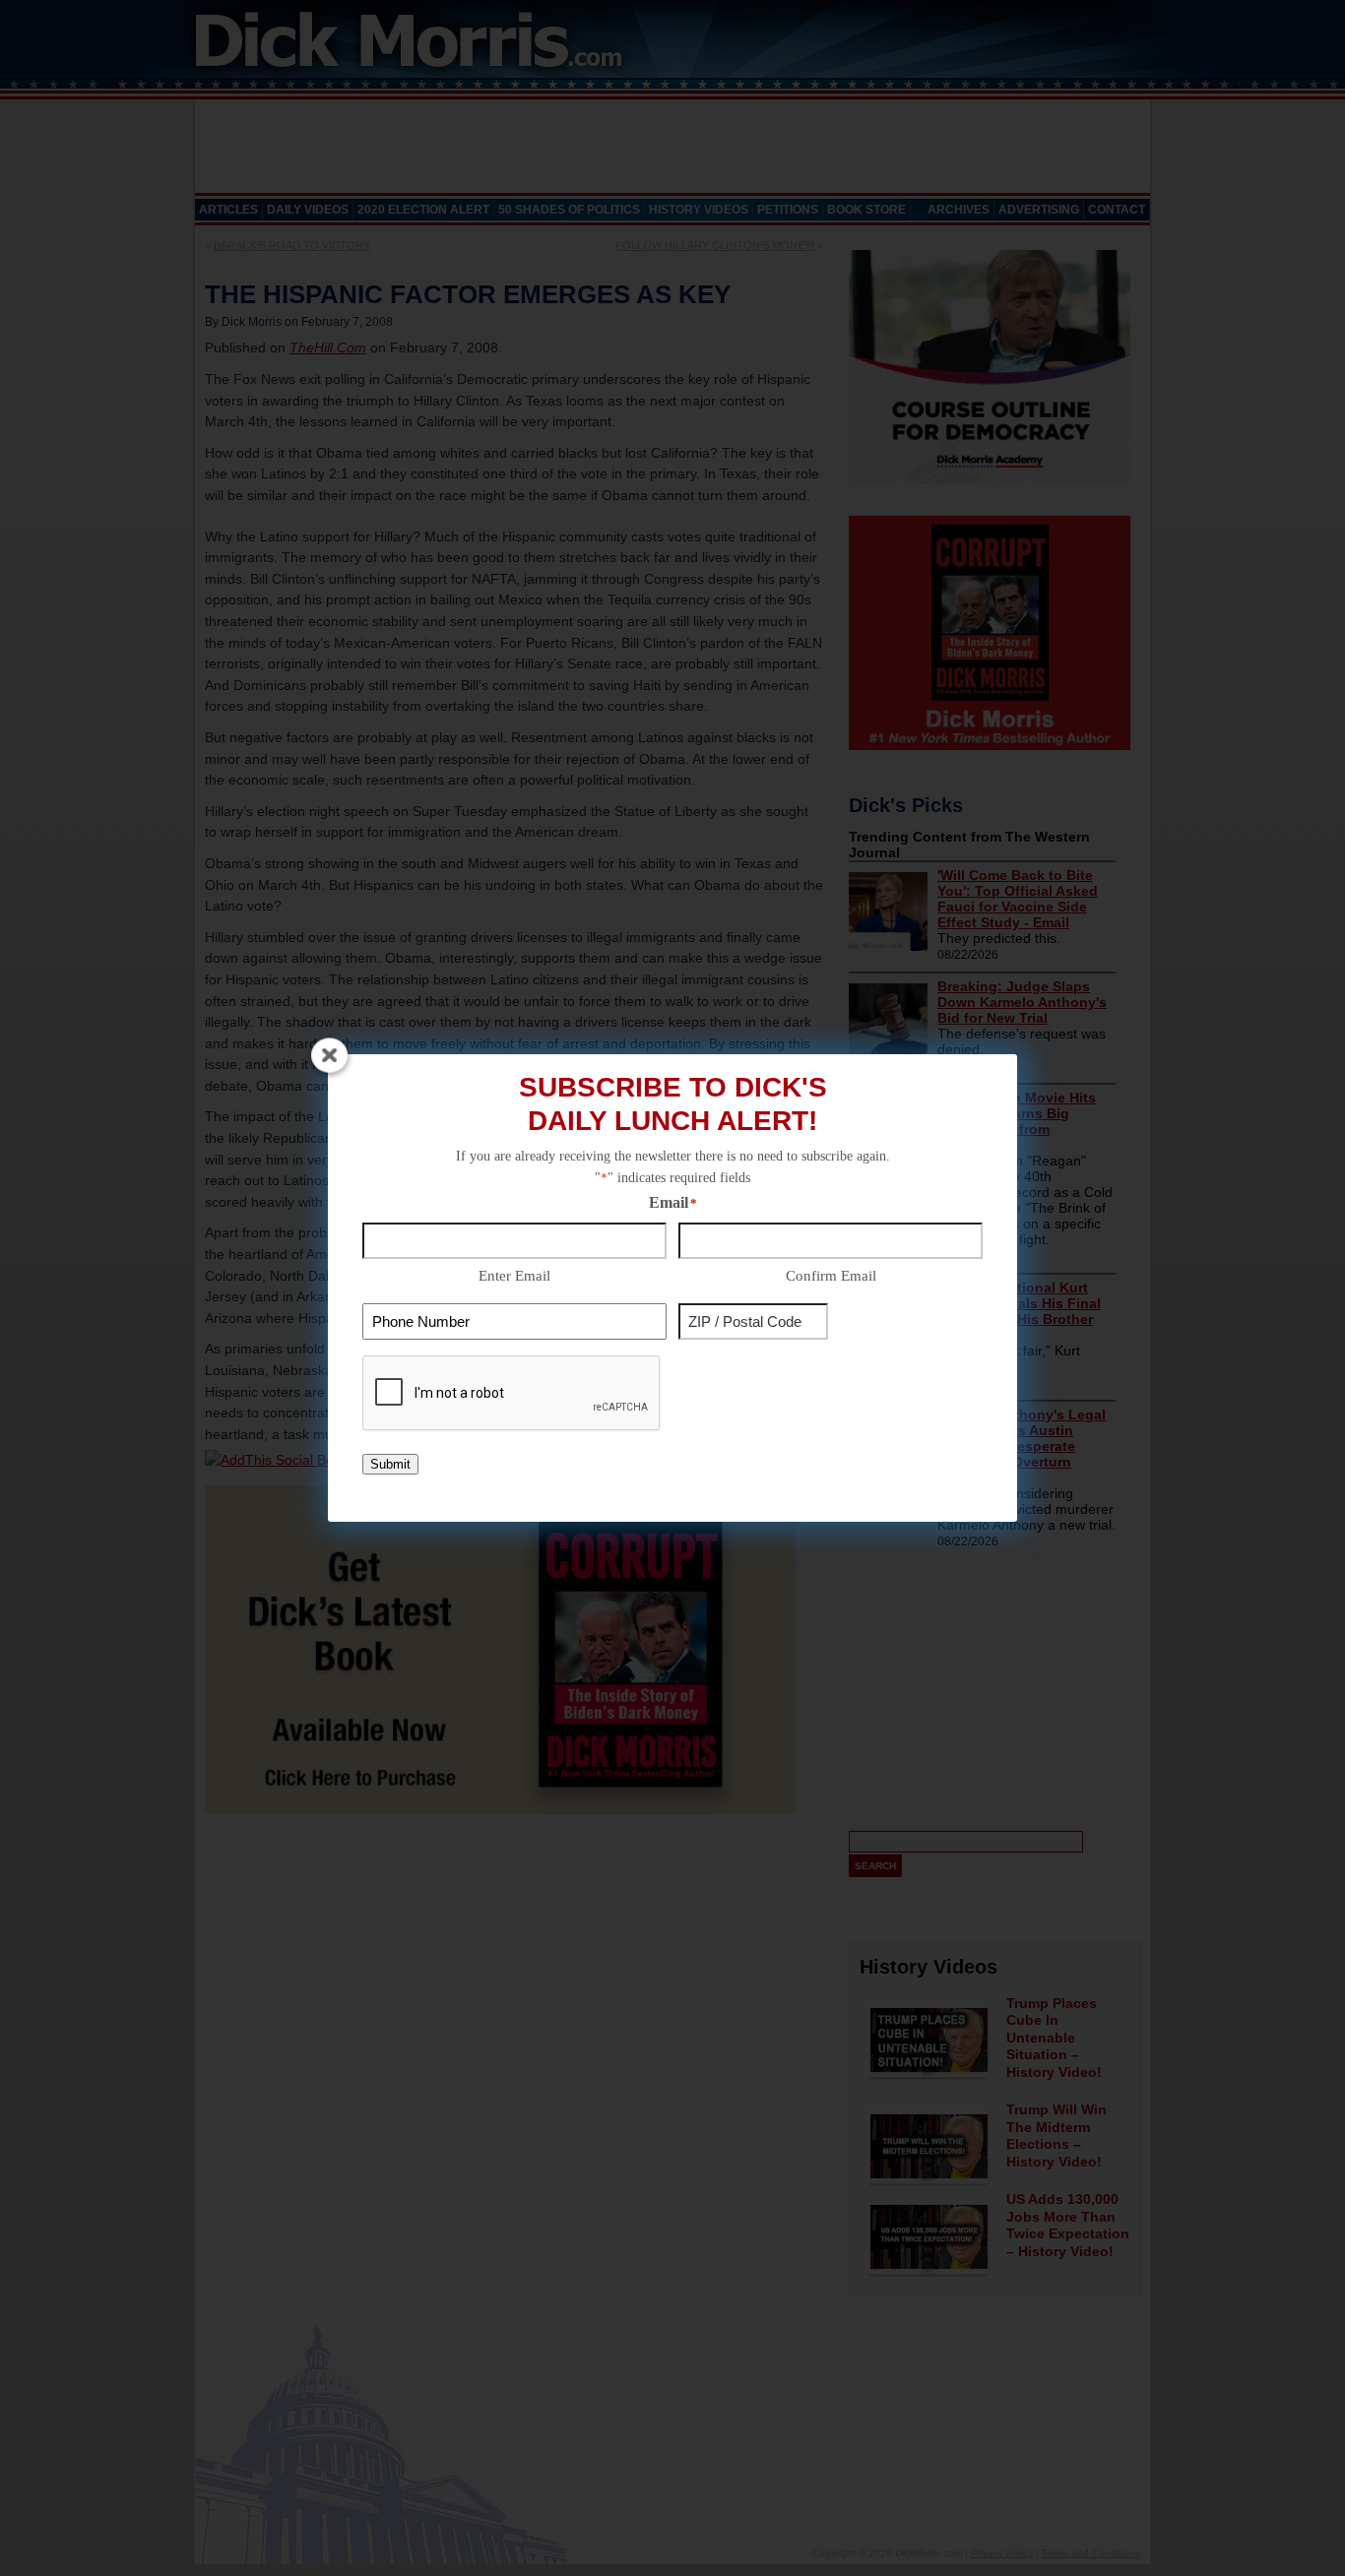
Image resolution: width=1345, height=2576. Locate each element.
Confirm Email (831, 1276)
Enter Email (514, 1276)
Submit (390, 1464)
